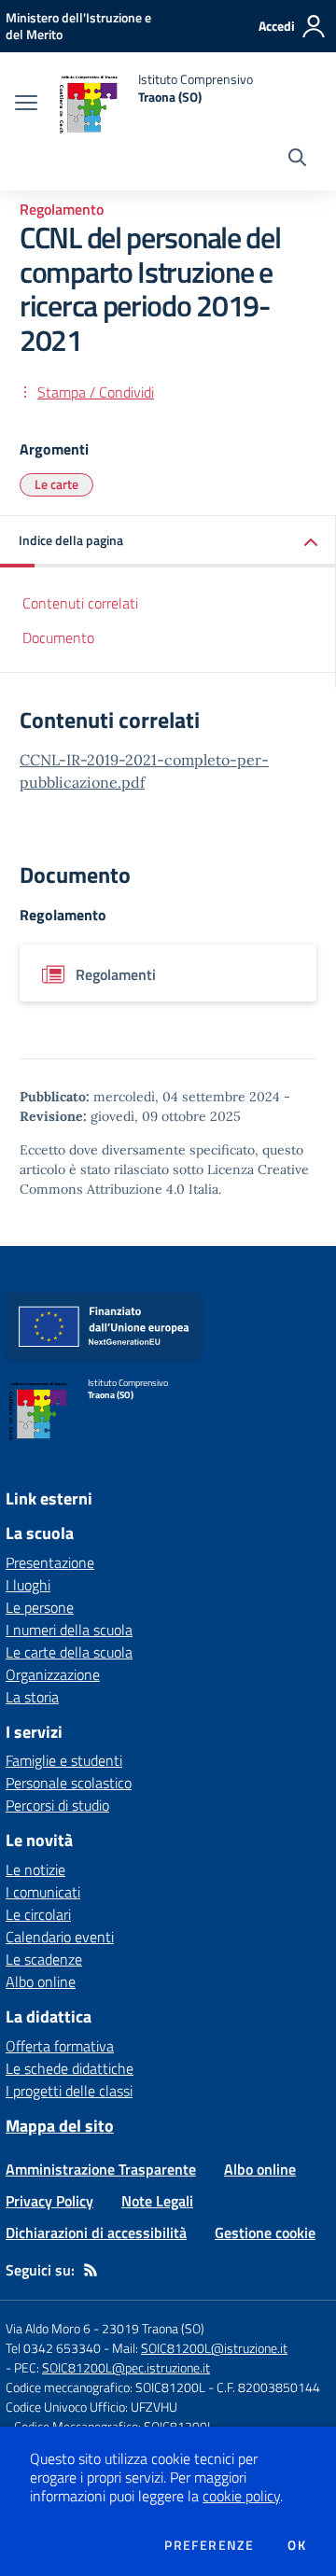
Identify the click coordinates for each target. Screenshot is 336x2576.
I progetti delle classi (69, 2091)
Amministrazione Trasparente (101, 2169)
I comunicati (43, 1892)
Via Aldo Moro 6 (48, 2328)
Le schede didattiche (70, 2068)
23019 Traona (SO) (153, 2328)
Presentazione (50, 1562)
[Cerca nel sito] (297, 160)
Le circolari (38, 1914)
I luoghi (28, 1585)
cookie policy (241, 2496)
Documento (58, 637)
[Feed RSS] (91, 2270)
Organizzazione (53, 1674)
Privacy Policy (49, 2201)
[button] (168, 542)
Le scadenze (44, 1959)
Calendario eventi (60, 1937)
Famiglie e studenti (64, 1760)
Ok (297, 2545)
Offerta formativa (60, 2046)
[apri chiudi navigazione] (26, 105)
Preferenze (209, 2545)
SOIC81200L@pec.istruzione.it (126, 2367)
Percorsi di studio (57, 1805)
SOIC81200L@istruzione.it (214, 2348)
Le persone (40, 1607)
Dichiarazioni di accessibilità (96, 2233)
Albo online (41, 1981)
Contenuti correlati (80, 603)
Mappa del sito (60, 2126)
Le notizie (35, 1869)
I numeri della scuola (69, 1630)
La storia (32, 1697)
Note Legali (157, 2201)
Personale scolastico (69, 1783)
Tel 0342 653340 (53, 2348)
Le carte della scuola (69, 1652)
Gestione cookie (265, 2233)
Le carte (56, 484)
